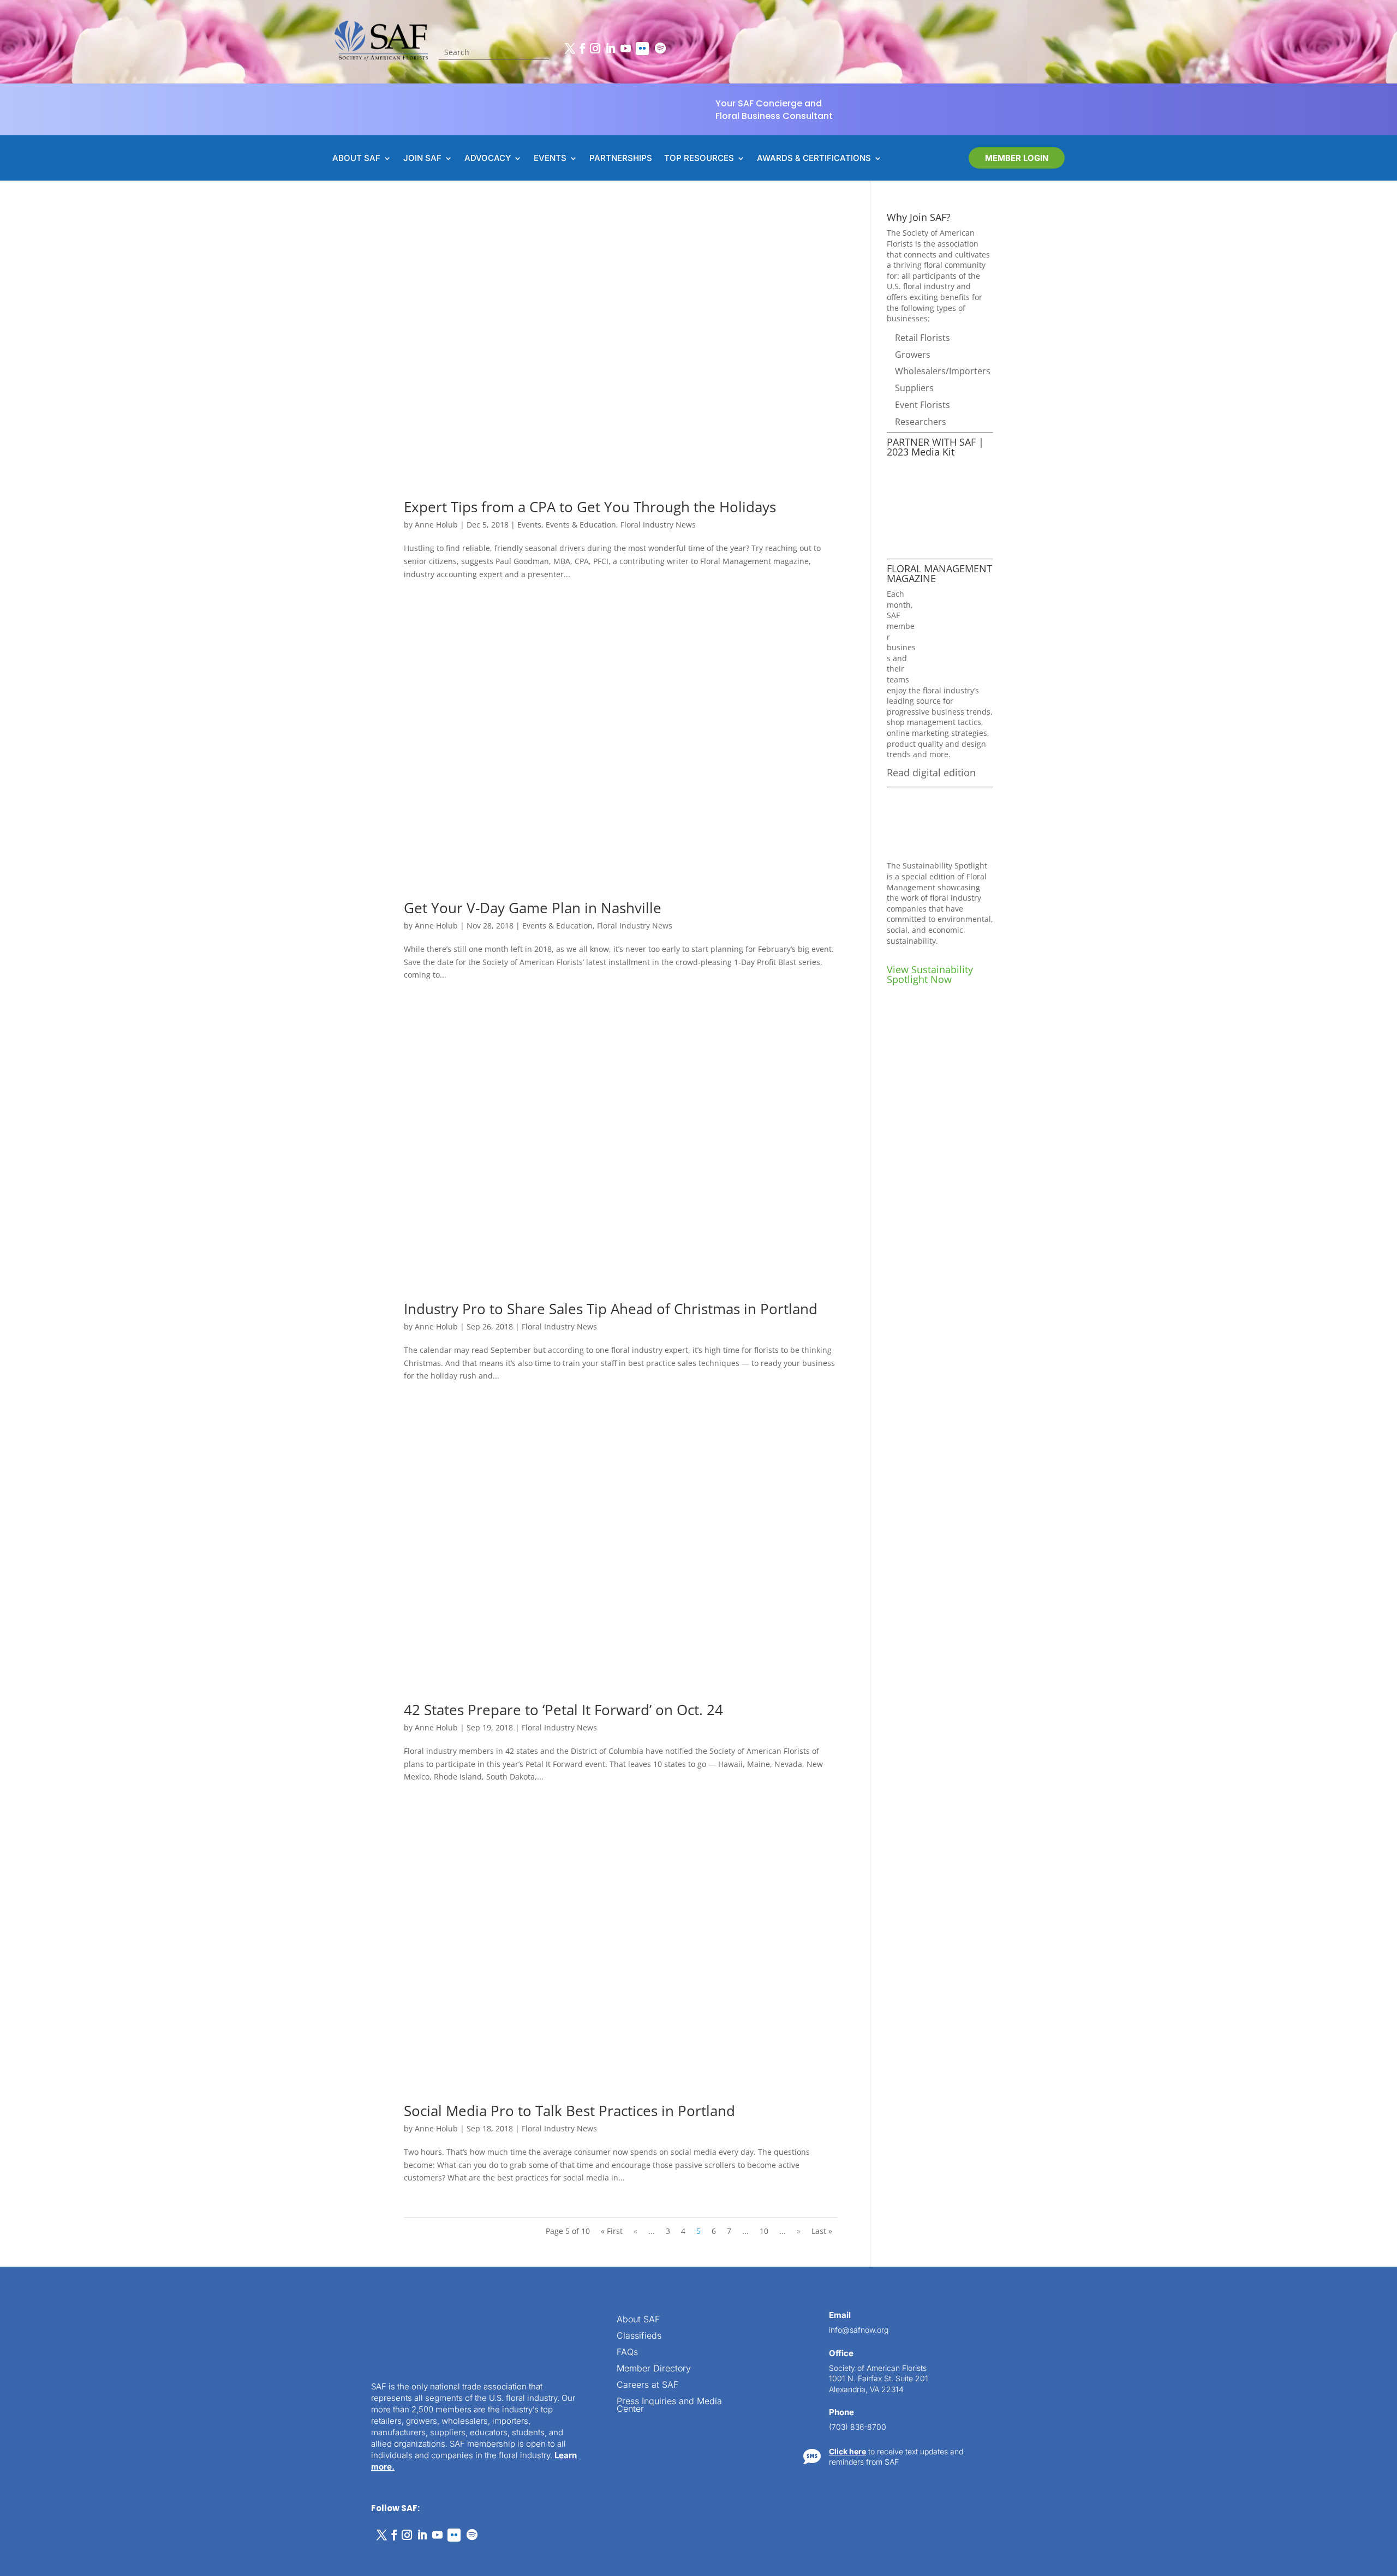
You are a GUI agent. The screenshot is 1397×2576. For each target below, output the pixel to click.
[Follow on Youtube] (625, 49)
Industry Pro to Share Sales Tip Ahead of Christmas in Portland (611, 1309)
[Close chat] (1368, 2184)
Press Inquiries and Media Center (669, 2406)
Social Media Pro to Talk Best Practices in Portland (569, 2111)
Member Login (1017, 158)
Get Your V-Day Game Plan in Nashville (533, 908)
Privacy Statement (118, 2555)
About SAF (638, 2320)
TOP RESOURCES (699, 159)
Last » (822, 2231)
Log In (1355, 2216)
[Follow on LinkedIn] (610, 49)
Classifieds (639, 2336)
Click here (847, 2451)
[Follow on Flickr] (642, 49)
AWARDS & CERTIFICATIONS (814, 159)
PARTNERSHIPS (621, 159)
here (1287, 2331)
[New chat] (1346, 2184)
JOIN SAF (422, 159)
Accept (46, 2537)
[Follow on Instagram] (595, 49)
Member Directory (654, 2369)
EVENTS (550, 159)
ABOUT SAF (356, 159)
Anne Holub (436, 525)
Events (529, 525)
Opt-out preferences (49, 2555)
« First (612, 2231)
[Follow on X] (570, 49)
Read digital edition (931, 772)
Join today (1322, 2404)
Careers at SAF (647, 2385)
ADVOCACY (488, 159)
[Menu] (1324, 2184)
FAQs (627, 2353)
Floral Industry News (658, 525)
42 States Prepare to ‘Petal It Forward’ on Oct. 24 (563, 1710)
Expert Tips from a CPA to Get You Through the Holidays (590, 507)
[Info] (1302, 2184)
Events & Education (581, 525)
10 (764, 2231)
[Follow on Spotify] (660, 49)
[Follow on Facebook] (582, 49)
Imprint (165, 2555)
